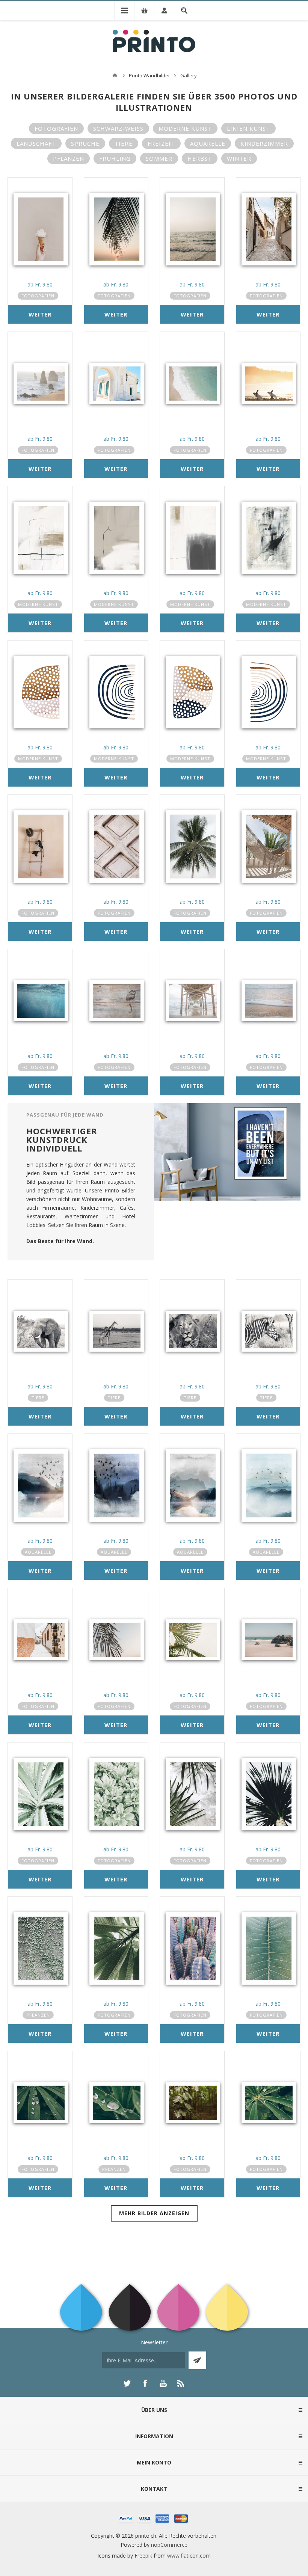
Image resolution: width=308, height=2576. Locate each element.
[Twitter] (127, 2383)
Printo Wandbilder (149, 75)
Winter (239, 158)
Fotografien (56, 128)
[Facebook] (145, 2383)
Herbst (200, 158)
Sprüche (85, 143)
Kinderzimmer (264, 143)
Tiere (124, 143)
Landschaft (36, 143)
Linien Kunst (248, 128)
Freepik (143, 2556)
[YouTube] (163, 2383)
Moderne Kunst (185, 128)
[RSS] (181, 2383)
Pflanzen (69, 158)
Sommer (159, 158)
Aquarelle (208, 143)
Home (115, 75)
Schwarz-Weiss (118, 128)
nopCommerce (169, 2545)
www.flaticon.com (189, 2556)
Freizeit (161, 143)
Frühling (115, 158)
